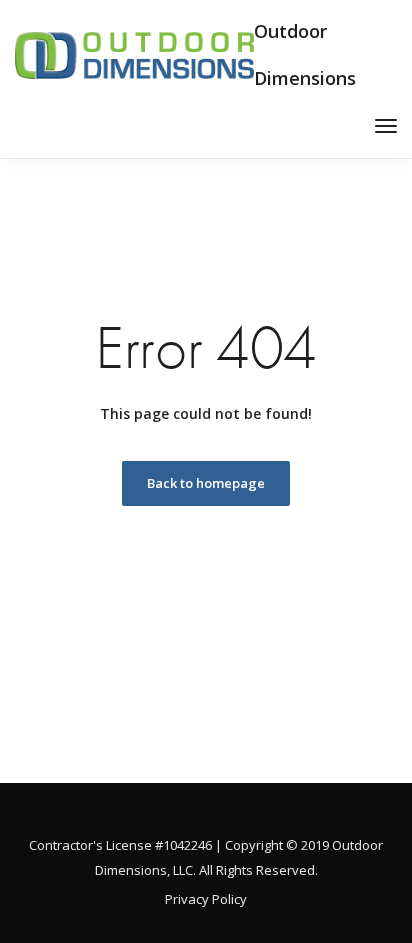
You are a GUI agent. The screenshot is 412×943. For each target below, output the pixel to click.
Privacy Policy (206, 899)
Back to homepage (206, 483)
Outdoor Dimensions (305, 54)
